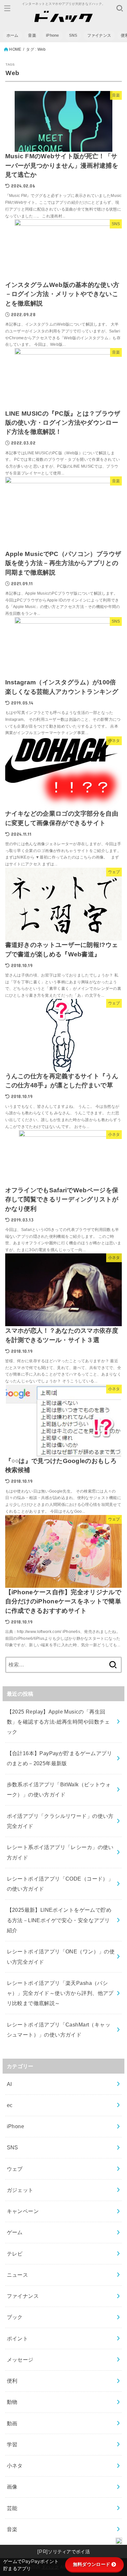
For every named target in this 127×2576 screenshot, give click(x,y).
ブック (15, 2317)
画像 (12, 2487)
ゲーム (15, 2232)
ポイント (18, 2338)
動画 (12, 2423)
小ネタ (15, 2466)
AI (9, 2084)
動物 (12, 2402)
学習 (12, 2444)
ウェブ (15, 2169)
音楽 (32, 35)
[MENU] (7, 8)
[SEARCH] (120, 8)
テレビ (15, 2254)
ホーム (13, 35)
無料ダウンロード (92, 2564)
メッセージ (20, 2360)
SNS (73, 35)
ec (10, 2105)
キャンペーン (23, 2211)
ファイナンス (99, 35)
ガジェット (20, 2190)
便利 (12, 2381)
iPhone (53, 35)
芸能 (12, 2508)
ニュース (18, 2275)
